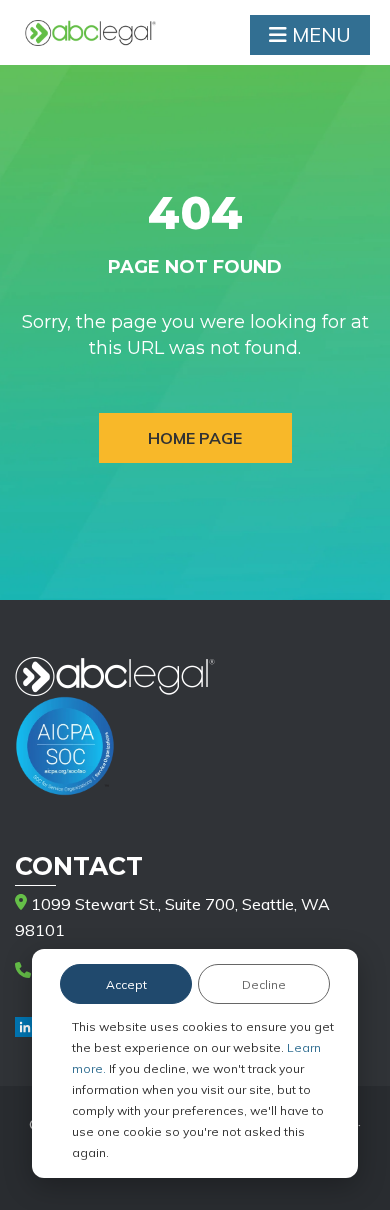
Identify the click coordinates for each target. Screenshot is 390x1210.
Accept (126, 984)
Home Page (195, 438)
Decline (264, 984)
